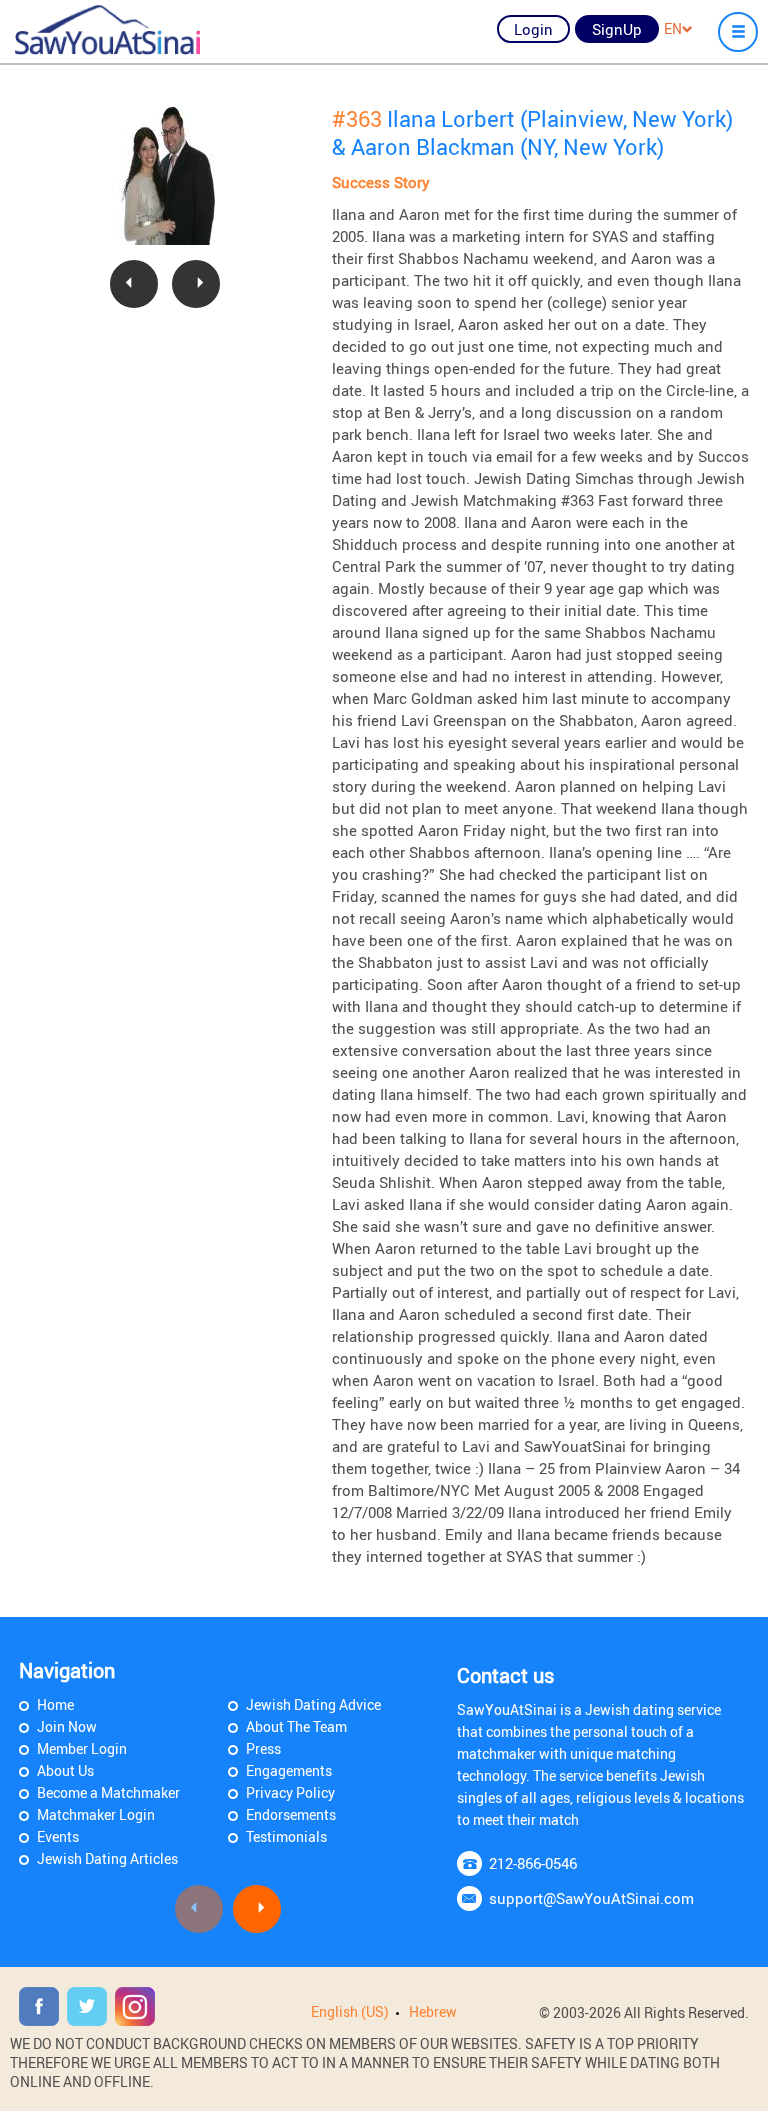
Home (55, 1704)
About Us (65, 1770)
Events (58, 1836)
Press (263, 1748)
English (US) (350, 2011)
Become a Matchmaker (108, 1792)
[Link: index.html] (107, 30)
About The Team (296, 1726)
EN (673, 28)
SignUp (617, 29)
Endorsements (291, 1814)
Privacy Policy (290, 1792)
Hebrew (433, 2011)
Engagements (289, 1770)
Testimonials (286, 1836)
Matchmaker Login (96, 1814)
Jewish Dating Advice (313, 1704)
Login (533, 29)
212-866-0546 (533, 1863)
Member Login (82, 1748)
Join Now (67, 1726)
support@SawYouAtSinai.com (591, 1898)
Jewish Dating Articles (107, 1858)
